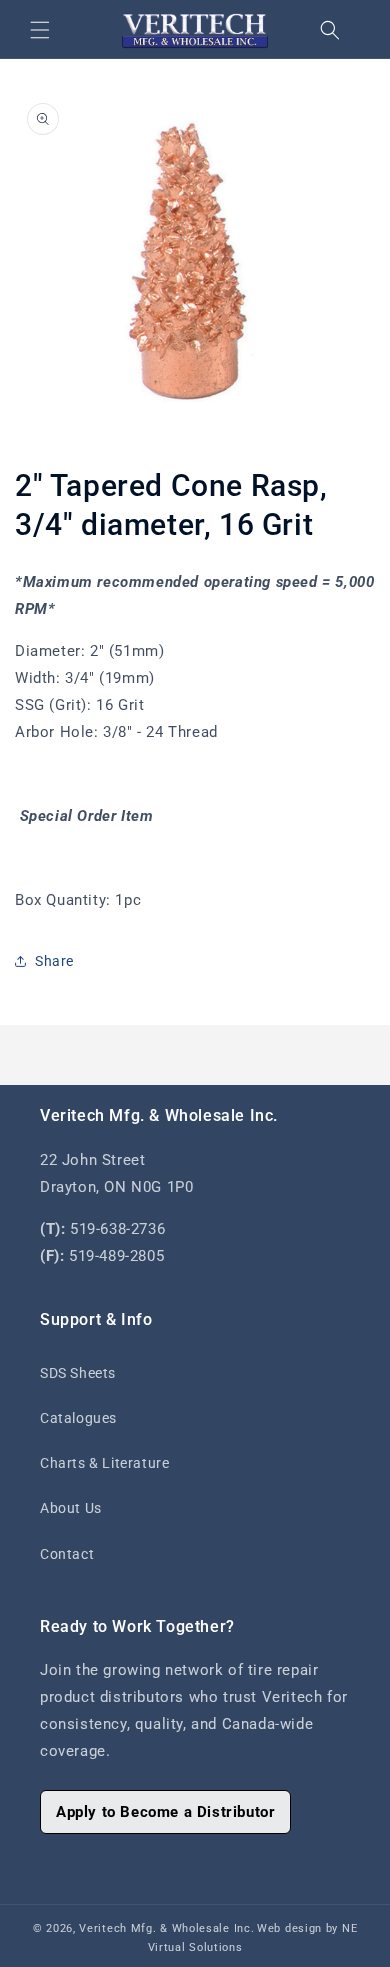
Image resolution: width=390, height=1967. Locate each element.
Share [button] (54, 961)
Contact (67, 1554)
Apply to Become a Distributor (165, 1812)
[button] (40, 30)
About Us (71, 1508)
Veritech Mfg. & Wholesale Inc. (166, 1928)
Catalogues (78, 1418)
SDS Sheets (78, 1373)
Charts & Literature (104, 1463)
